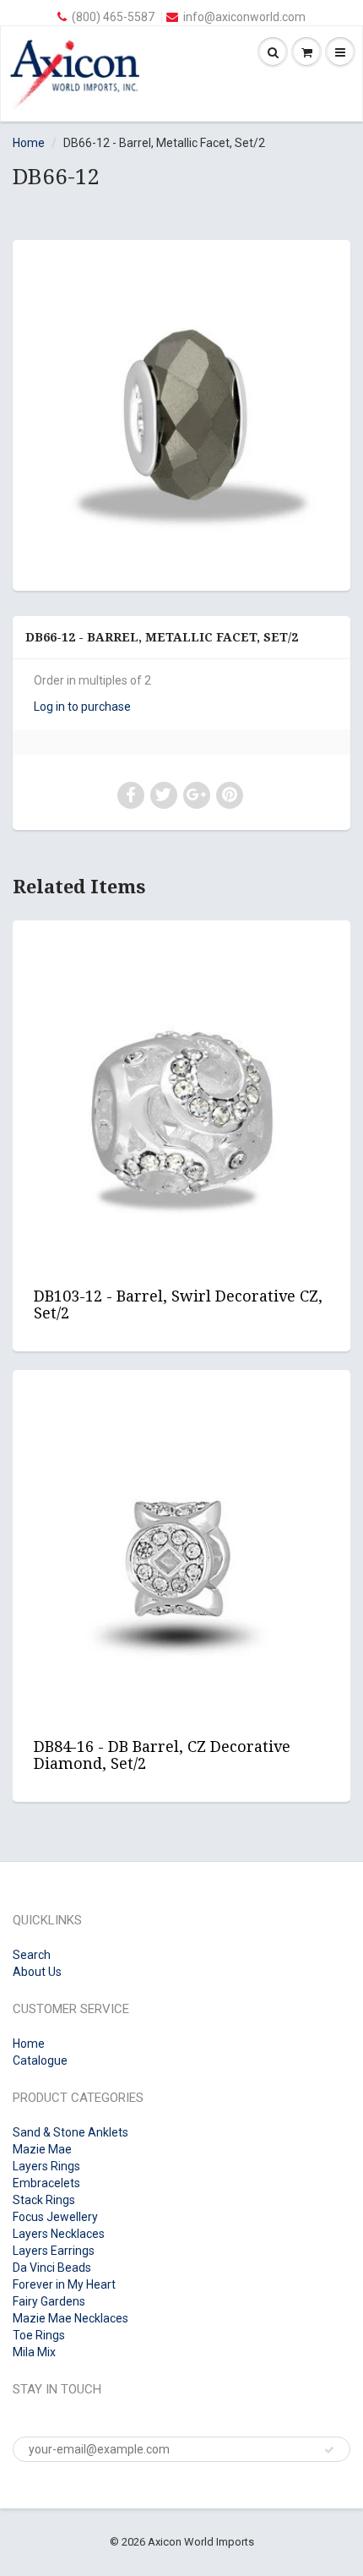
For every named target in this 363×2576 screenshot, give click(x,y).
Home (29, 143)
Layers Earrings (54, 2251)
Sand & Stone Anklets (70, 2132)
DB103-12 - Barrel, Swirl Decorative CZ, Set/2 (178, 1304)
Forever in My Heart (64, 2284)
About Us (37, 1972)
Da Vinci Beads (52, 2268)
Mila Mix (34, 2352)
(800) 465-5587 (113, 17)
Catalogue (40, 2060)
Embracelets (46, 2183)
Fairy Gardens (49, 2301)
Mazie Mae (42, 2149)
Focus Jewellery (55, 2217)
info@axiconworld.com (244, 17)
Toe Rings (39, 2335)
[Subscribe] (329, 2450)
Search (32, 1955)
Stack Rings (44, 2200)
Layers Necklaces (59, 2234)
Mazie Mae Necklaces (70, 2318)
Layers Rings (46, 2166)
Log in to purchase (82, 707)
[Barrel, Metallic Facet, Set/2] (181, 413)
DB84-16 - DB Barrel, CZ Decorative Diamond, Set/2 (162, 1755)
